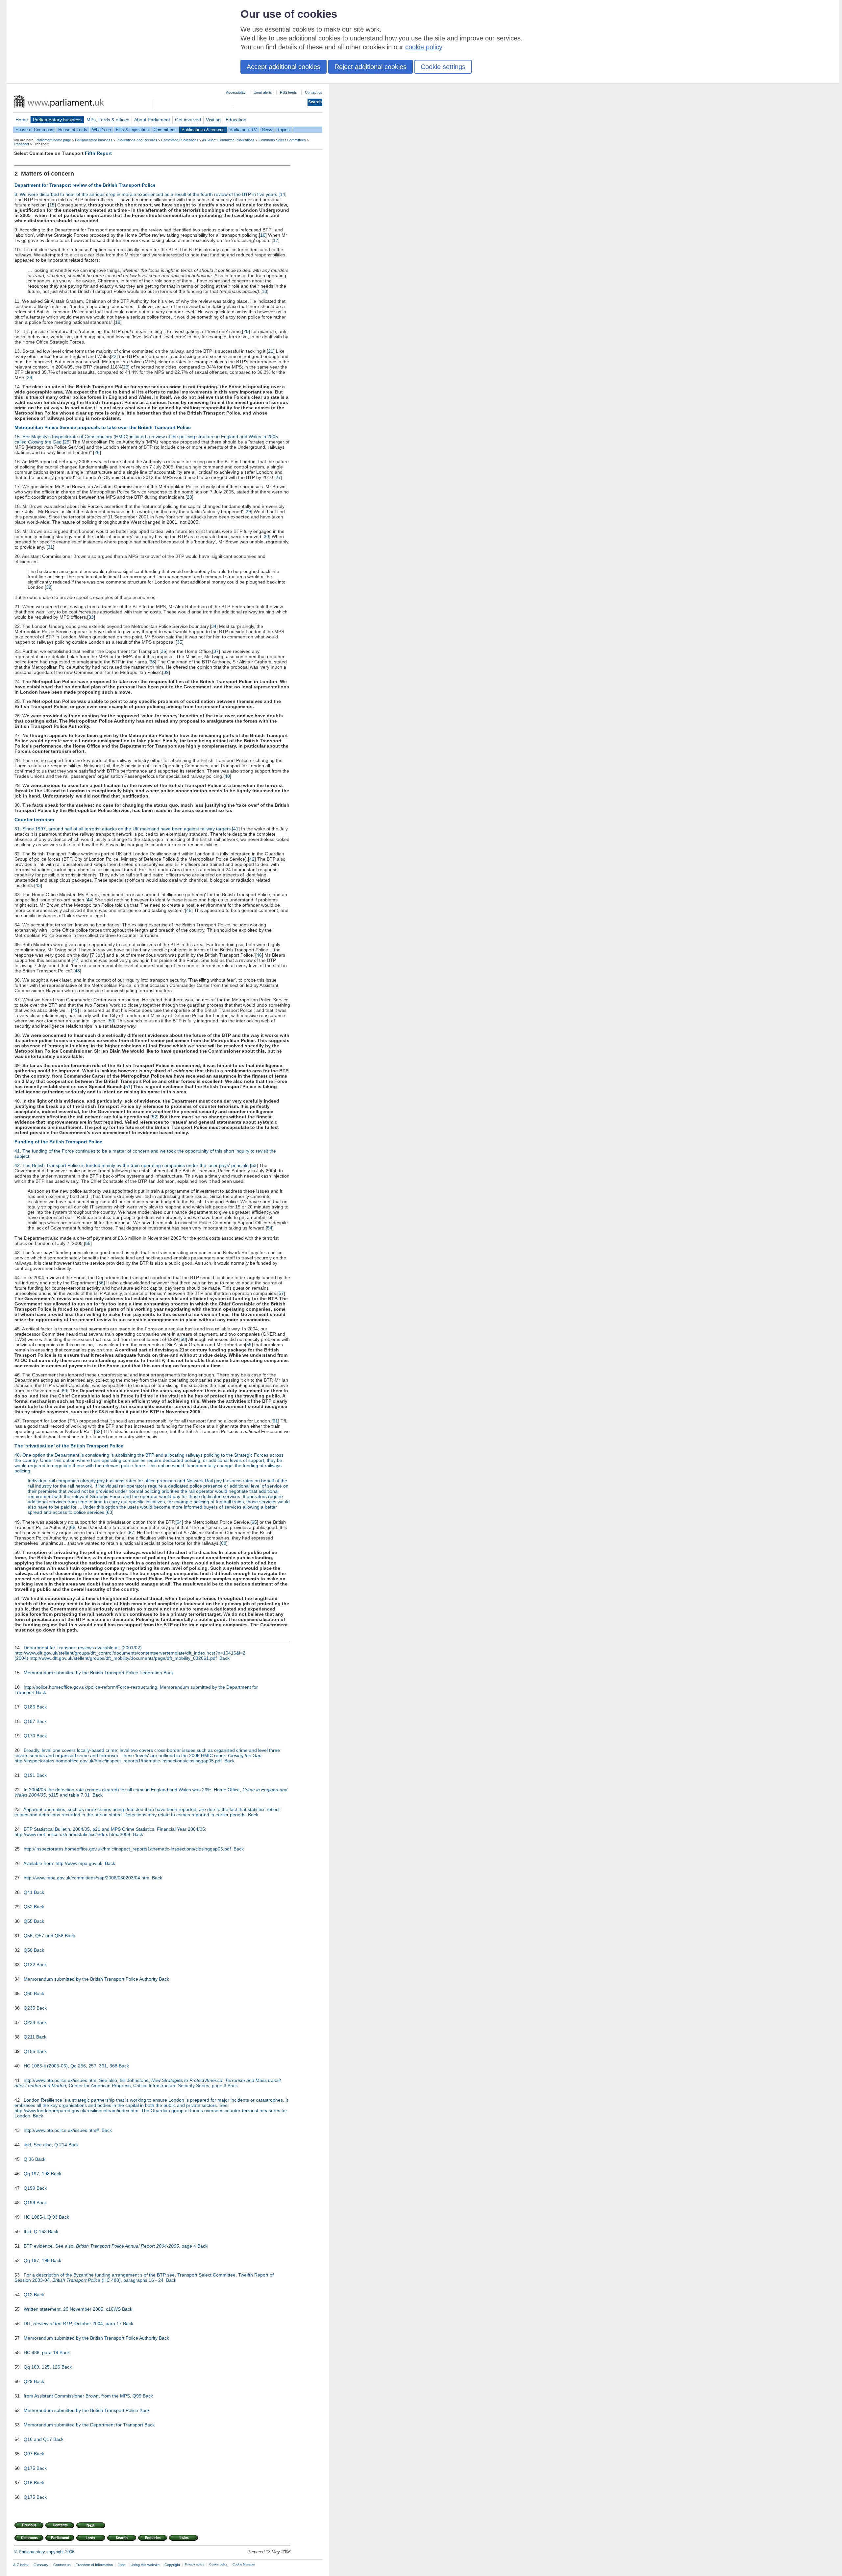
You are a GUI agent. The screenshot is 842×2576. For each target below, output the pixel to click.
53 (254, 1165)
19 (118, 322)
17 (276, 240)
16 (263, 235)
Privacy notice (195, 2564)
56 (101, 1283)
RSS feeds (288, 92)
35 (180, 642)
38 (152, 662)
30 (266, 537)
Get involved (188, 120)
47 (76, 960)
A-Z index (21, 2565)
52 (155, 1117)
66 (73, 1527)
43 (38, 885)
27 (278, 477)
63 (110, 1512)
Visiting (213, 120)
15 (52, 205)
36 (163, 651)
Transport (21, 144)
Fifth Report (98, 153)
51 (128, 1086)
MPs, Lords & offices (108, 120)
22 (114, 356)
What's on (101, 130)
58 (183, 1339)
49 (75, 1010)
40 (227, 776)
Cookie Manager (244, 2564)
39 (166, 672)
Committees (165, 130)
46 (259, 955)
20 (246, 331)
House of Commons (34, 130)
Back (224, 1658)
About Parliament (152, 120)
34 (214, 626)
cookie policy (424, 47)
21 (271, 351)
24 (30, 377)
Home (22, 120)
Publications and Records (137, 140)
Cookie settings (443, 67)
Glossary (41, 2565)
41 (236, 829)
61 (275, 1421)
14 (283, 194)
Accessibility (236, 92)
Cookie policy (218, 2564)
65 (254, 1522)
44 (89, 900)
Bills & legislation (132, 130)
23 (126, 367)
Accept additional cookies (284, 67)
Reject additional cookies (371, 67)
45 (189, 910)
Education (236, 120)
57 (281, 1293)
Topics (284, 130)
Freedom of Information (94, 2565)
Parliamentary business (57, 120)
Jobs (122, 2565)
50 (111, 1021)
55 (88, 1243)
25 (67, 442)
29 (248, 512)
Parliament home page (53, 140)
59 (249, 1345)
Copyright (172, 2565)
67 (132, 1533)
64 (179, 1522)
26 (97, 452)
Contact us (314, 92)
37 (216, 651)
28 (189, 497)
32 (49, 587)
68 (224, 1543)
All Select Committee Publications (228, 140)
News (267, 130)
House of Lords (73, 130)
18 (264, 291)
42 (252, 859)
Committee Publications (180, 140)
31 (50, 547)
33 (91, 617)
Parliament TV (243, 130)
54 (270, 1228)
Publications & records (203, 130)
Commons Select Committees (282, 140)
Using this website (145, 2565)
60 (64, 1391)
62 (98, 1431)
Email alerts (263, 92)
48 (77, 971)
